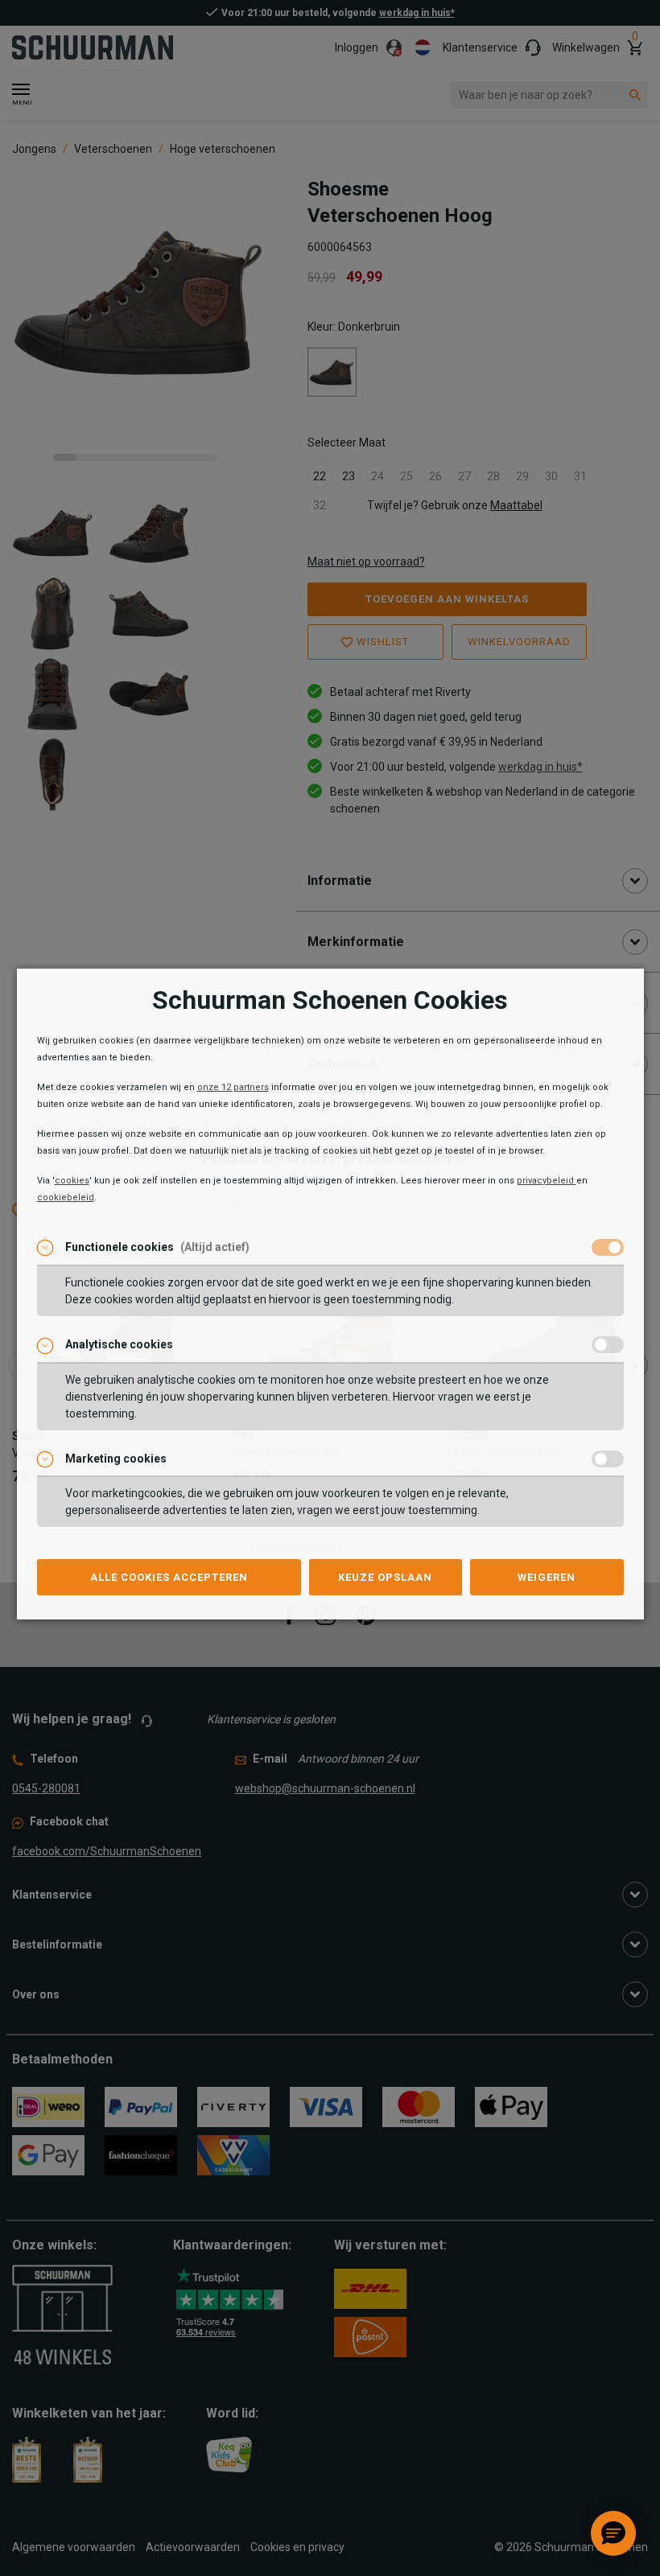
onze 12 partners (233, 1087)
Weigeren (547, 1577)
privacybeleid (547, 1181)
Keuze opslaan (385, 1577)
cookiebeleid (66, 1197)
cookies (72, 1181)
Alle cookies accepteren (169, 1577)
